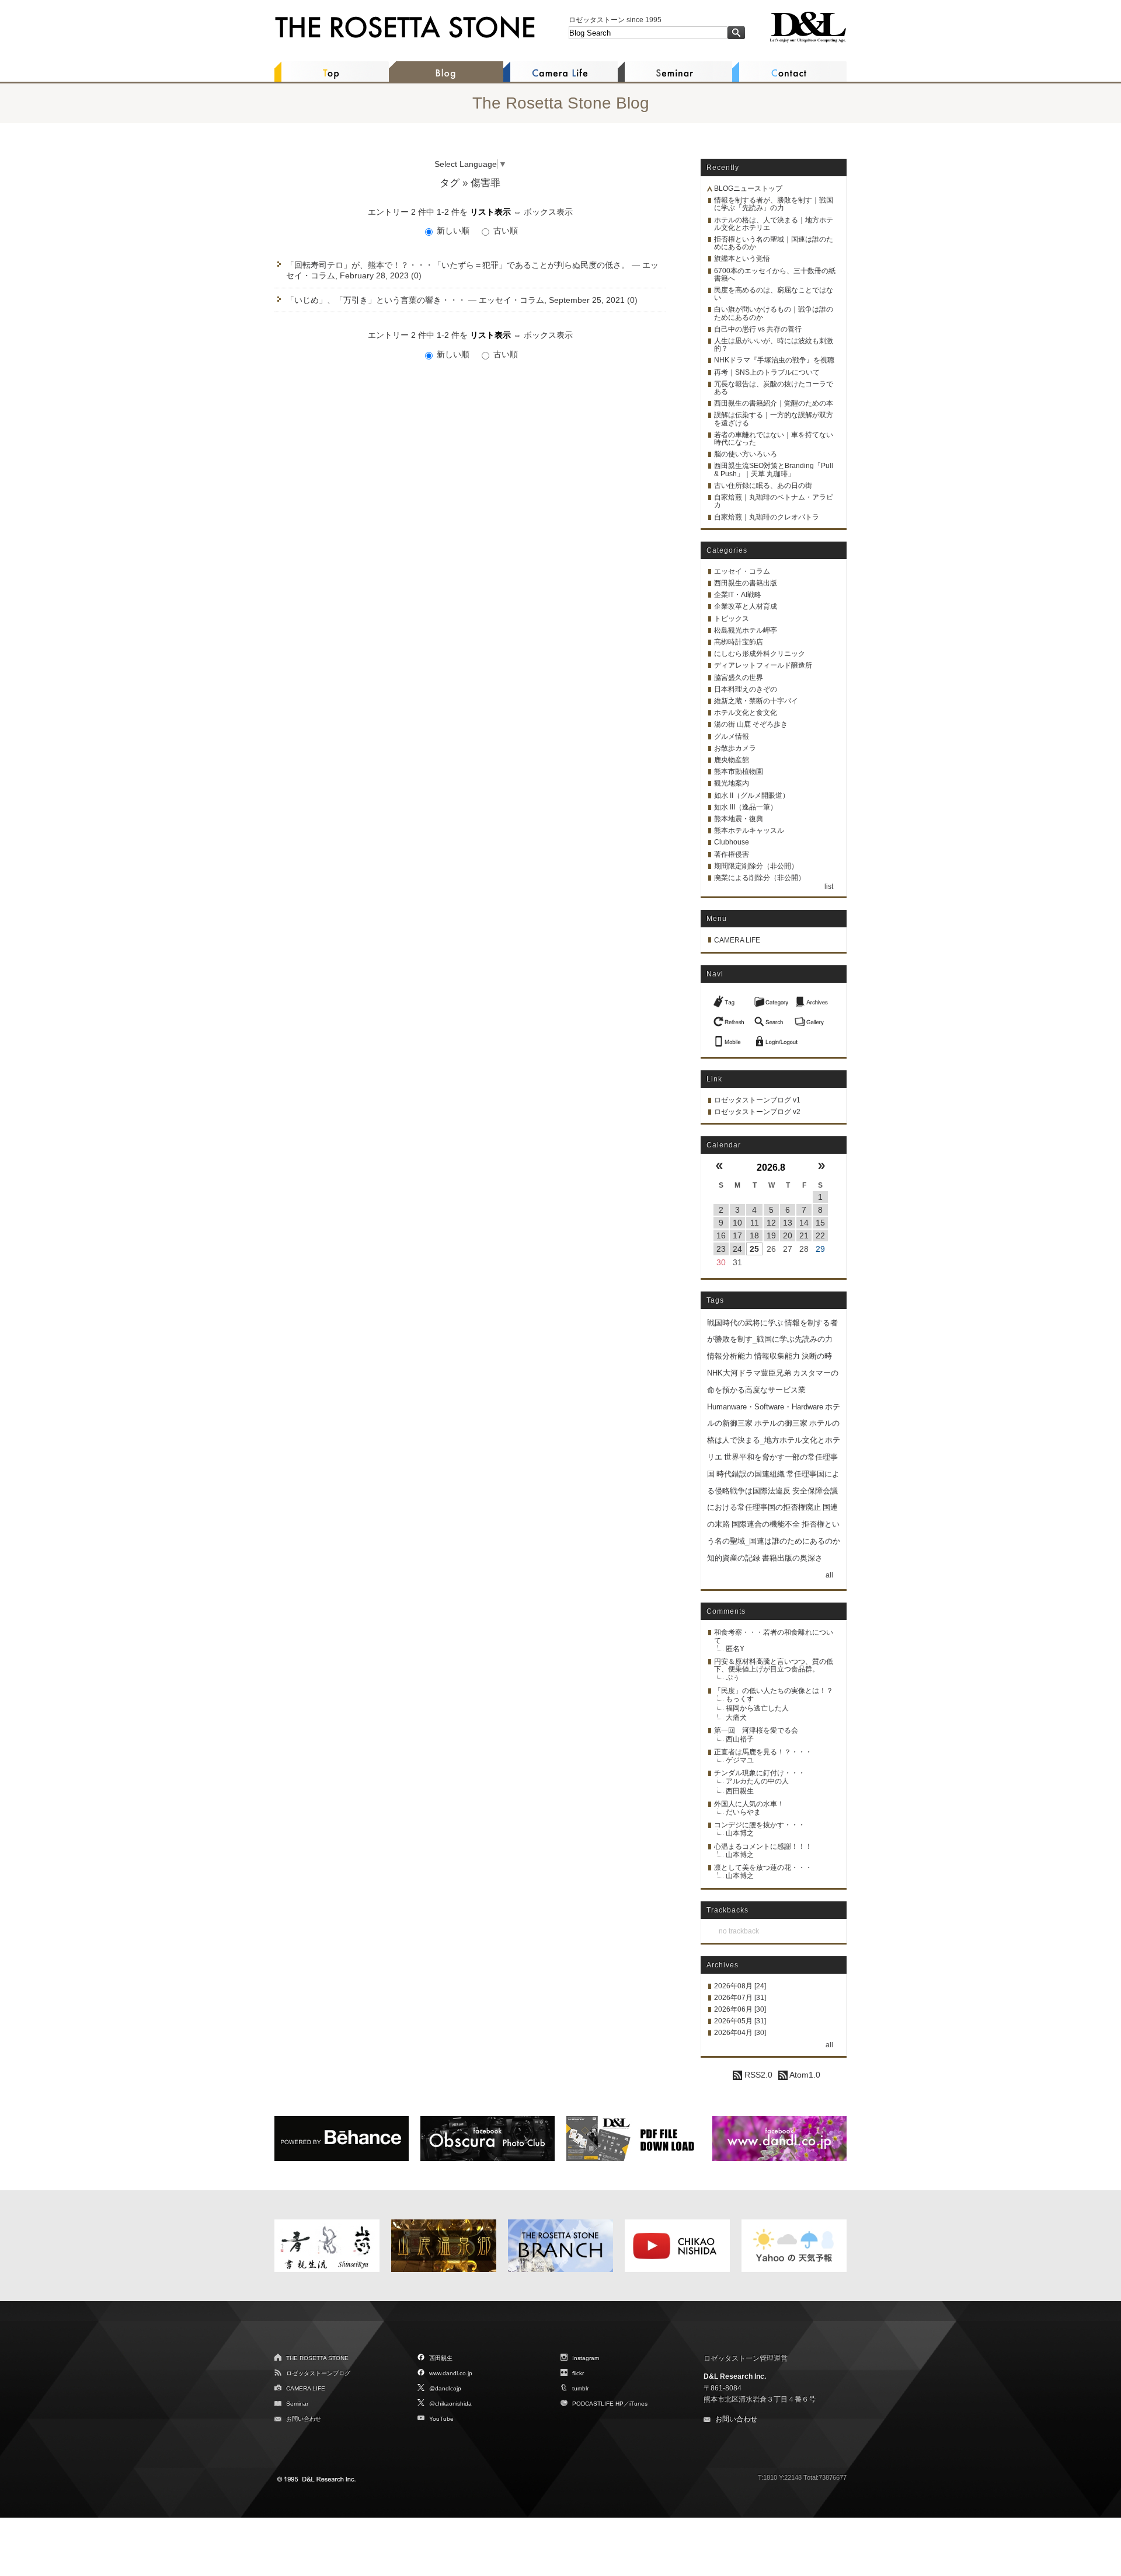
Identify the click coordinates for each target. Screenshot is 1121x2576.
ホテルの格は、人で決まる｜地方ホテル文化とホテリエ (774, 224)
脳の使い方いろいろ (746, 454)
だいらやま (743, 1812)
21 (804, 1235)
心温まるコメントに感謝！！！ (763, 1847)
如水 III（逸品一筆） (746, 807)
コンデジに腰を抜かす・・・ (760, 1825)
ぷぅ (733, 1677)
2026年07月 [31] (740, 1998)
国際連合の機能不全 (766, 1524)
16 (721, 1235)
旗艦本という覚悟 (742, 259)
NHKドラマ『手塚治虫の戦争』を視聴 (774, 360)
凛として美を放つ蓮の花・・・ (763, 1868)
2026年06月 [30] (740, 2009)
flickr (578, 2373)
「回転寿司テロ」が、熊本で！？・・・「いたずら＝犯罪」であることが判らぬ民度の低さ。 (458, 265)
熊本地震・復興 (739, 819)
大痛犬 (736, 1718)
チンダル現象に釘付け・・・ (760, 1773)
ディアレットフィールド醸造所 (763, 665)
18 (754, 1235)
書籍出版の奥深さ (792, 1558)
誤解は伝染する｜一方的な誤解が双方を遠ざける (774, 419)
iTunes (638, 2404)
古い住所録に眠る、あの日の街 (763, 486)
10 (737, 1223)
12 (771, 1223)
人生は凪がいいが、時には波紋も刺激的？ (774, 345)
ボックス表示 (548, 212)
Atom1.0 (804, 2075)
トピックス (732, 619)
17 (737, 1235)
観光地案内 (732, 783)
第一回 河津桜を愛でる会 (756, 1730)
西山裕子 (740, 1739)
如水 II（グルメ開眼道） (752, 795)
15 (820, 1223)
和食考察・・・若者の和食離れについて (774, 1636)
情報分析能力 (730, 1356)
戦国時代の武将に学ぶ (745, 1323)
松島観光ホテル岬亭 (746, 630)
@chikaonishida (450, 2404)
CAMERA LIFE (737, 940)
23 (721, 1249)
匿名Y (735, 1649)
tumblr (580, 2388)
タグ (450, 183)
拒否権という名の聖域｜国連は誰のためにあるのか (774, 243)
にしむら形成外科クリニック (760, 654)
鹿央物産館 (732, 760)
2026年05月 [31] (740, 2021)
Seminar (297, 2404)
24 (737, 1249)
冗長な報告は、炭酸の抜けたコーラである (774, 388)
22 (820, 1235)
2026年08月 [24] (740, 1986)
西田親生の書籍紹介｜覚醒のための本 (774, 403)
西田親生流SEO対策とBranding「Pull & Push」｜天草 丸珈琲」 (774, 470)
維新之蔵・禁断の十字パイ (756, 701)
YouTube (441, 2419)
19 (771, 1235)
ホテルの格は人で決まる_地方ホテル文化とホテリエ (774, 1440)
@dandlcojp (445, 2388)
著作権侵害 (732, 854)
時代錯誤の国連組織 (751, 1474)
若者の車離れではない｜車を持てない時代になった (774, 439)
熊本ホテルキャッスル (749, 830)
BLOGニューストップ (748, 189)
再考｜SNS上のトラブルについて (767, 372)
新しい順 (453, 231)
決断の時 (817, 1356)
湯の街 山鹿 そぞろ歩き (751, 724)
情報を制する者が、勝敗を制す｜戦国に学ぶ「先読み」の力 (774, 204)
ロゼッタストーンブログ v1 (757, 1100)
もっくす (740, 1699)
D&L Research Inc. (735, 2376)
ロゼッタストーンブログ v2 (757, 1112)
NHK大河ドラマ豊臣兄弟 (749, 1373)
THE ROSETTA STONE (317, 2358)
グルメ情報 (732, 737)
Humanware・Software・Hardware (765, 1407)
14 (804, 1223)
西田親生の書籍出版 (746, 583)
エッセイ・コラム (742, 571)
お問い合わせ (304, 2419)
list (829, 886)
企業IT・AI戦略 (738, 595)
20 (788, 1235)
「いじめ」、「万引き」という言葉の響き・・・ (376, 300)
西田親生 (740, 1791)
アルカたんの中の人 (757, 1781)
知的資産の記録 (734, 1558)
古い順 (504, 231)
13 (788, 1223)
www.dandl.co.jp (451, 2373)
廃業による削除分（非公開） (760, 878)
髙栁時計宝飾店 (739, 642)
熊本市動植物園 (739, 772)
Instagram (586, 2358)
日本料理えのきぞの (746, 689)
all (829, 1575)
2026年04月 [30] (740, 2033)
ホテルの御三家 (781, 1423)
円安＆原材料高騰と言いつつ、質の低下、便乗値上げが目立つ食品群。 (774, 1665)
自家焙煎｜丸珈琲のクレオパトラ (767, 517)
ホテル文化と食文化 (746, 713)
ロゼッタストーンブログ (318, 2373)
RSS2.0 (757, 2075)
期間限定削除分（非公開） (756, 866)
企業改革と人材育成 (746, 606)
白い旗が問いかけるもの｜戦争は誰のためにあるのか (774, 313)
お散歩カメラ (735, 748)
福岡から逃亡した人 (757, 1708)
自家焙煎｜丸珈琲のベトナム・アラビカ (774, 501)
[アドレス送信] (730, 1038)
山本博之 (740, 1833)
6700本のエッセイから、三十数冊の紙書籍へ (775, 275)
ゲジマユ (740, 1760)
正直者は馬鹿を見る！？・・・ (763, 1752)
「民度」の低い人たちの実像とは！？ (774, 1691)
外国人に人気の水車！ (749, 1804)
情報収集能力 (777, 1356)
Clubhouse (732, 842)
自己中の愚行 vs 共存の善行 (758, 329)
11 (755, 1223)
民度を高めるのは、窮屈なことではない (774, 294)
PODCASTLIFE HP (598, 2404)
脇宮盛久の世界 (739, 678)
